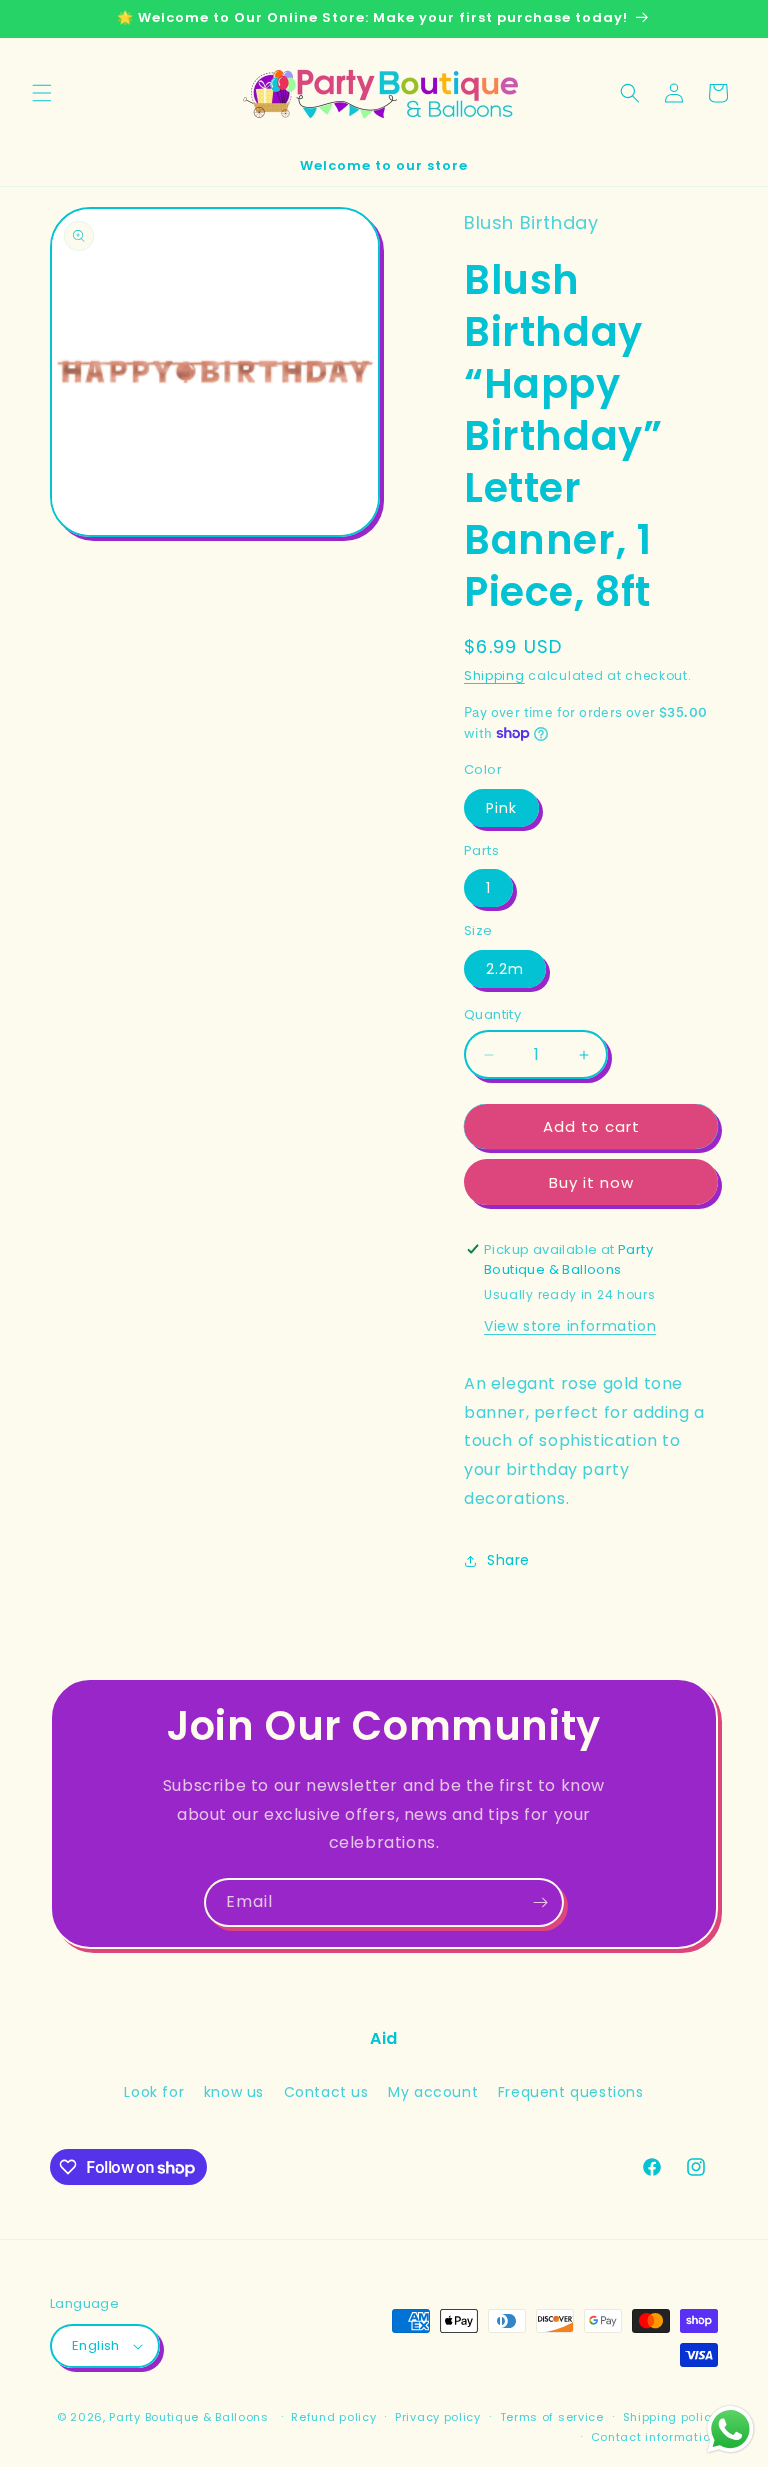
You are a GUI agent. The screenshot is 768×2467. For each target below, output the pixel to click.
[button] (42, 93)
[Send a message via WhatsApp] (730, 2429)
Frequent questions (571, 2092)
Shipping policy (671, 2417)
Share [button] (508, 1560)
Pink (501, 808)
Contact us (326, 2092)
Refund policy (333, 2417)
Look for (154, 2092)
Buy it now (591, 1182)
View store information (570, 1326)
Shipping (494, 675)
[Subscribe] (540, 1902)
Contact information (654, 2437)
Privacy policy (438, 2417)
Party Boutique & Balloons (189, 2417)
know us (234, 2092)
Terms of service (552, 2417)
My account (433, 2092)
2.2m (505, 969)
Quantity (492, 1014)
